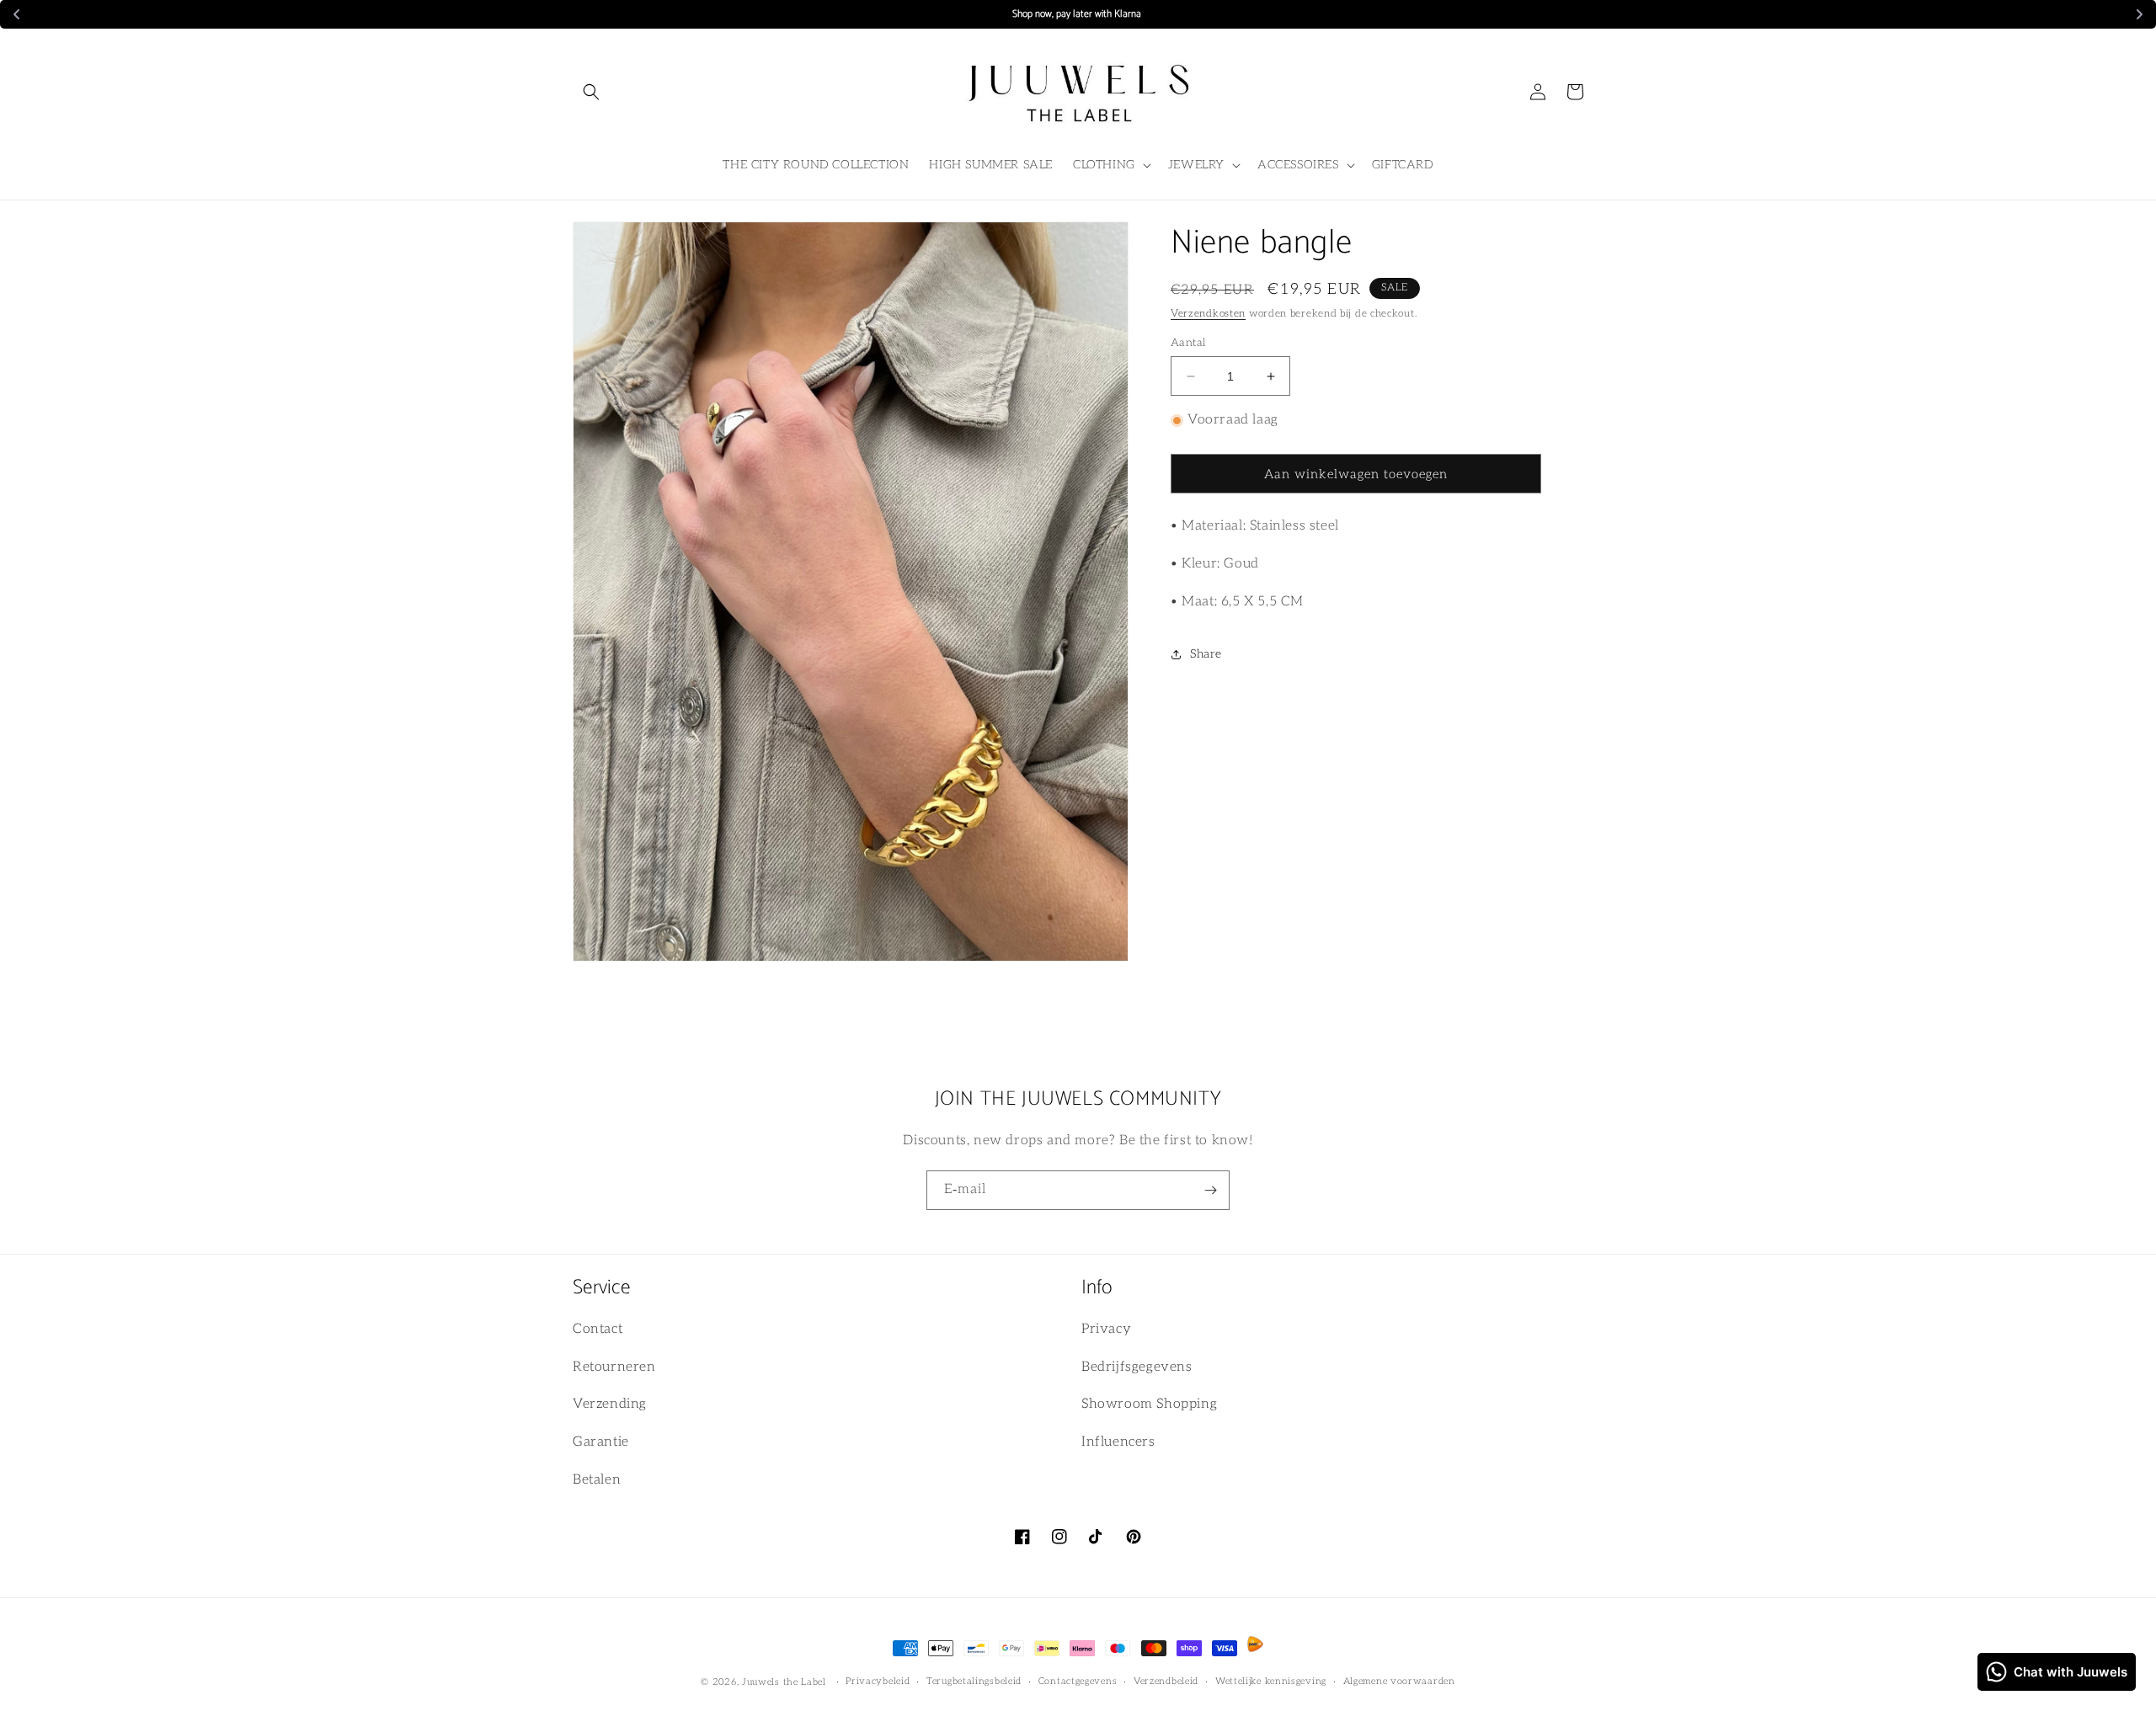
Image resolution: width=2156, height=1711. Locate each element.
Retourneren (614, 1367)
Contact (598, 1329)
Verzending (610, 1404)
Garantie (601, 1442)
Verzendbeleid (1166, 1681)
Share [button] (1206, 654)
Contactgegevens (1078, 1681)
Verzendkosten (1208, 314)
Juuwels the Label (786, 1682)
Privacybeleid (878, 1681)
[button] (591, 92)
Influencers (1118, 1442)
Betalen (597, 1480)
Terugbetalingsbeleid (974, 1681)
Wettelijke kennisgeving (1271, 1681)
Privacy (1106, 1329)
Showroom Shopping (1149, 1404)
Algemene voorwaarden (1399, 1681)
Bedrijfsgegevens (1137, 1367)
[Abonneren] (1210, 1190)
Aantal (1188, 343)
